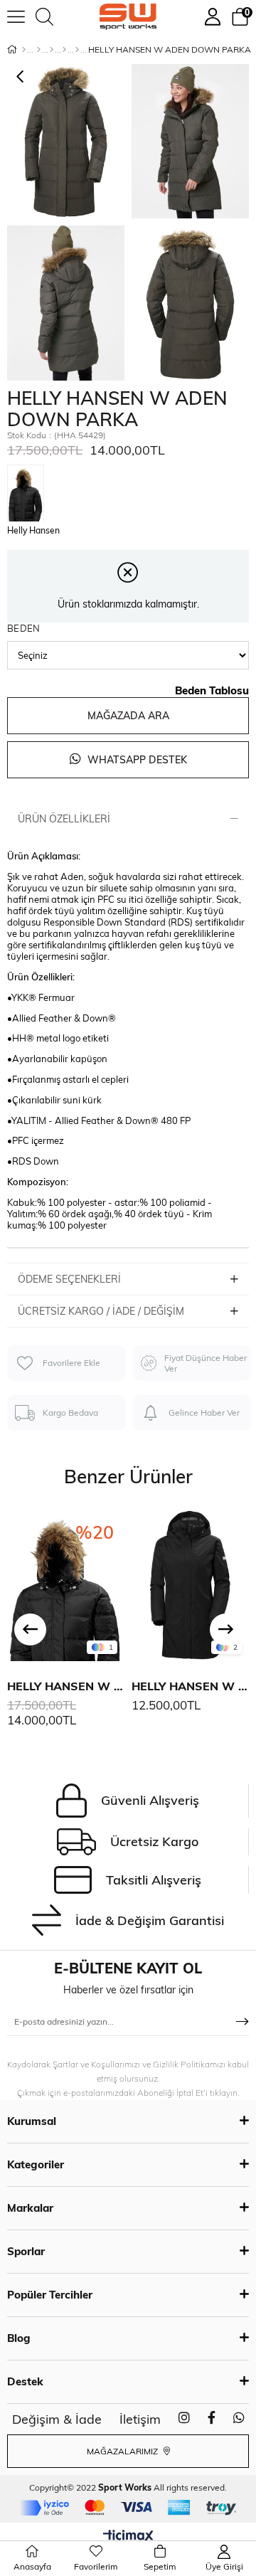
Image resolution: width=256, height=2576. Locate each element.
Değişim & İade (57, 2419)
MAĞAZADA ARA (128, 716)
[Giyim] (52, 50)
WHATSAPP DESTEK (136, 760)
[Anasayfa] (24, 50)
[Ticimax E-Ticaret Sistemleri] (128, 2537)
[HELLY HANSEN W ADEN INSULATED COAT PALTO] (190, 1585)
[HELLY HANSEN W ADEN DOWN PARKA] (29, 489)
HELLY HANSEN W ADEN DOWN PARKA (66, 1686)
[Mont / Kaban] (64, 50)
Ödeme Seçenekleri (69, 1279)
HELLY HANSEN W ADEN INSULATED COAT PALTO (190, 1686)
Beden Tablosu (212, 690)
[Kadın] (39, 50)
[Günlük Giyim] (77, 50)
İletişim (140, 2419)
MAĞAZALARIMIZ (123, 2451)
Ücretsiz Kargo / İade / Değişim (101, 1311)
